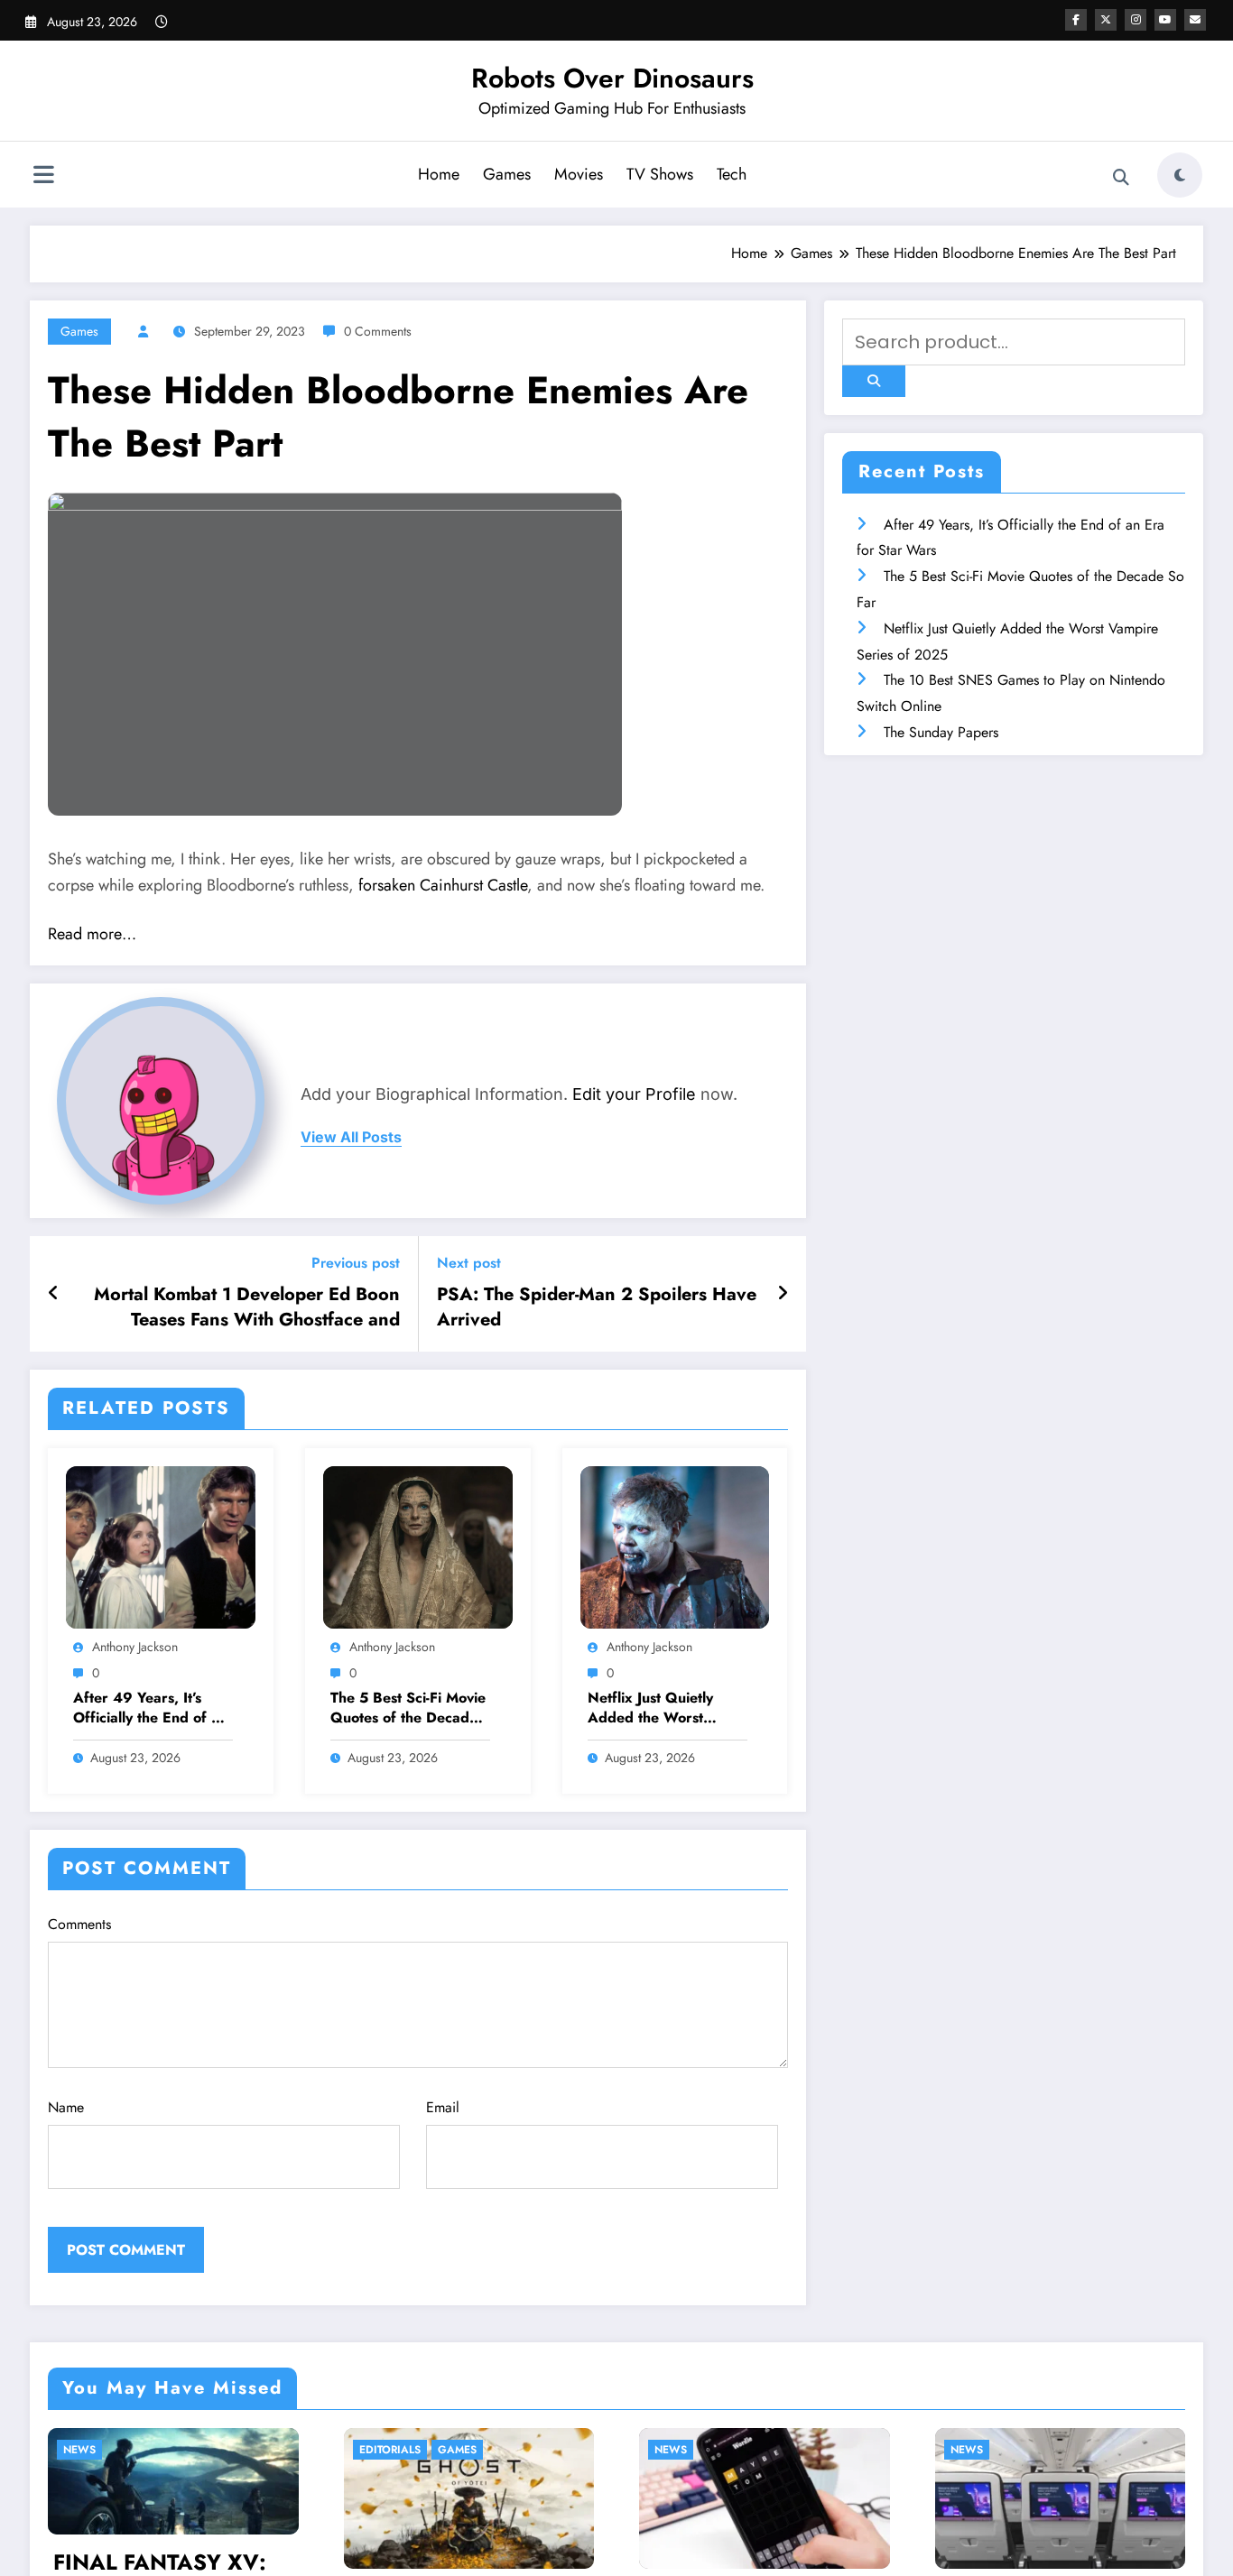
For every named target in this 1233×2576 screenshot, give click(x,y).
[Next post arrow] (783, 1294)
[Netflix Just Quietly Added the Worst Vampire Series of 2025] (675, 1545)
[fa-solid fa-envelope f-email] (1195, 20)
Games (507, 174)
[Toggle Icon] (43, 177)
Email (443, 2107)
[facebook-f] (1076, 20)
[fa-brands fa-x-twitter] (1106, 20)
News (482, 2450)
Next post (469, 1263)
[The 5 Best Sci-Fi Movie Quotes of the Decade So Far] (418, 1545)
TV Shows (660, 174)
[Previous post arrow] (54, 1294)
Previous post (356, 1263)
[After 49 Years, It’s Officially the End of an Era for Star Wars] (161, 1545)
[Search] (1121, 178)
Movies (579, 174)
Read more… (92, 934)
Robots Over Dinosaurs (612, 78)
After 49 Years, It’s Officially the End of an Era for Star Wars (150, 1708)
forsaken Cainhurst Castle (443, 885)
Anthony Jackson (135, 1647)
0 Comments (378, 331)
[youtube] (1165, 20)
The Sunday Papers (941, 732)
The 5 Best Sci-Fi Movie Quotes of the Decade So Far (408, 1708)
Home (439, 174)
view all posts (351, 1137)
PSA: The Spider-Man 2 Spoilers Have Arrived (597, 1307)
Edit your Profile (634, 1094)
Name (66, 2107)
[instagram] (1136, 20)
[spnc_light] (1180, 175)
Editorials (200, 2450)
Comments (79, 1924)
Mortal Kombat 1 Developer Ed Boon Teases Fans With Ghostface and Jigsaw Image (247, 1308)
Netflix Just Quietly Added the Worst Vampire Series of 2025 (650, 1708)
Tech (732, 174)
